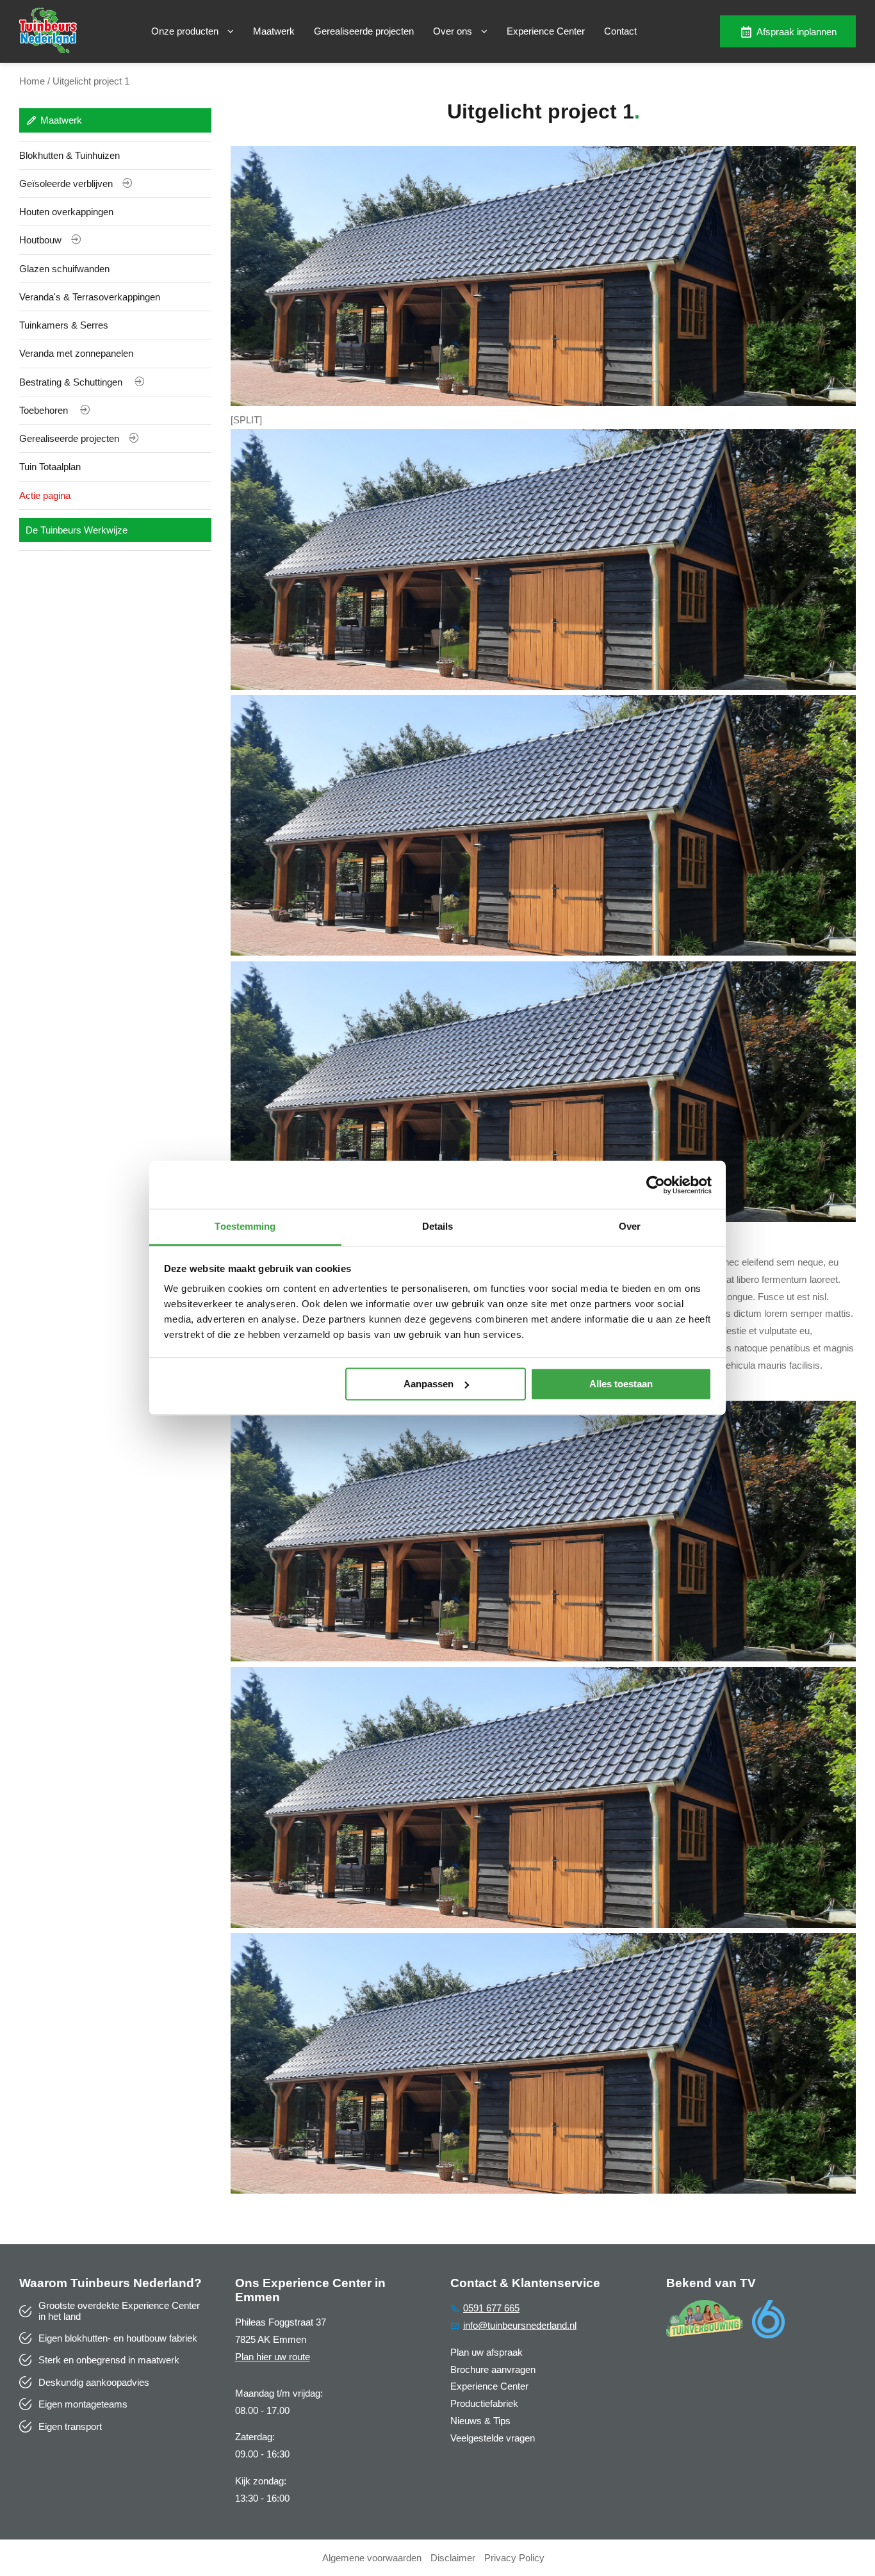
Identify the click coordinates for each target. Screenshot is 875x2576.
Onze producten (186, 31)
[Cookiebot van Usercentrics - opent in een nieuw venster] (656, 1185)
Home (32, 81)
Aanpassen (429, 1384)
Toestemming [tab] (245, 1226)
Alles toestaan (621, 1384)
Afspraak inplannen (797, 32)
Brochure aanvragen (493, 2369)
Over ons (454, 31)
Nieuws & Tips (480, 2421)
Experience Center (546, 31)
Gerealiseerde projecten (364, 31)
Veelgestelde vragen (493, 2438)
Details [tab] (438, 1226)
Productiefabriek (484, 2403)
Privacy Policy (514, 2558)
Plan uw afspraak (487, 2352)
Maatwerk (274, 31)
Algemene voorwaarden (372, 2558)
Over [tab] (630, 1226)
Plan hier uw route (273, 2357)
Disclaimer (453, 2558)
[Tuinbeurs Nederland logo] (48, 50)
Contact (620, 31)
